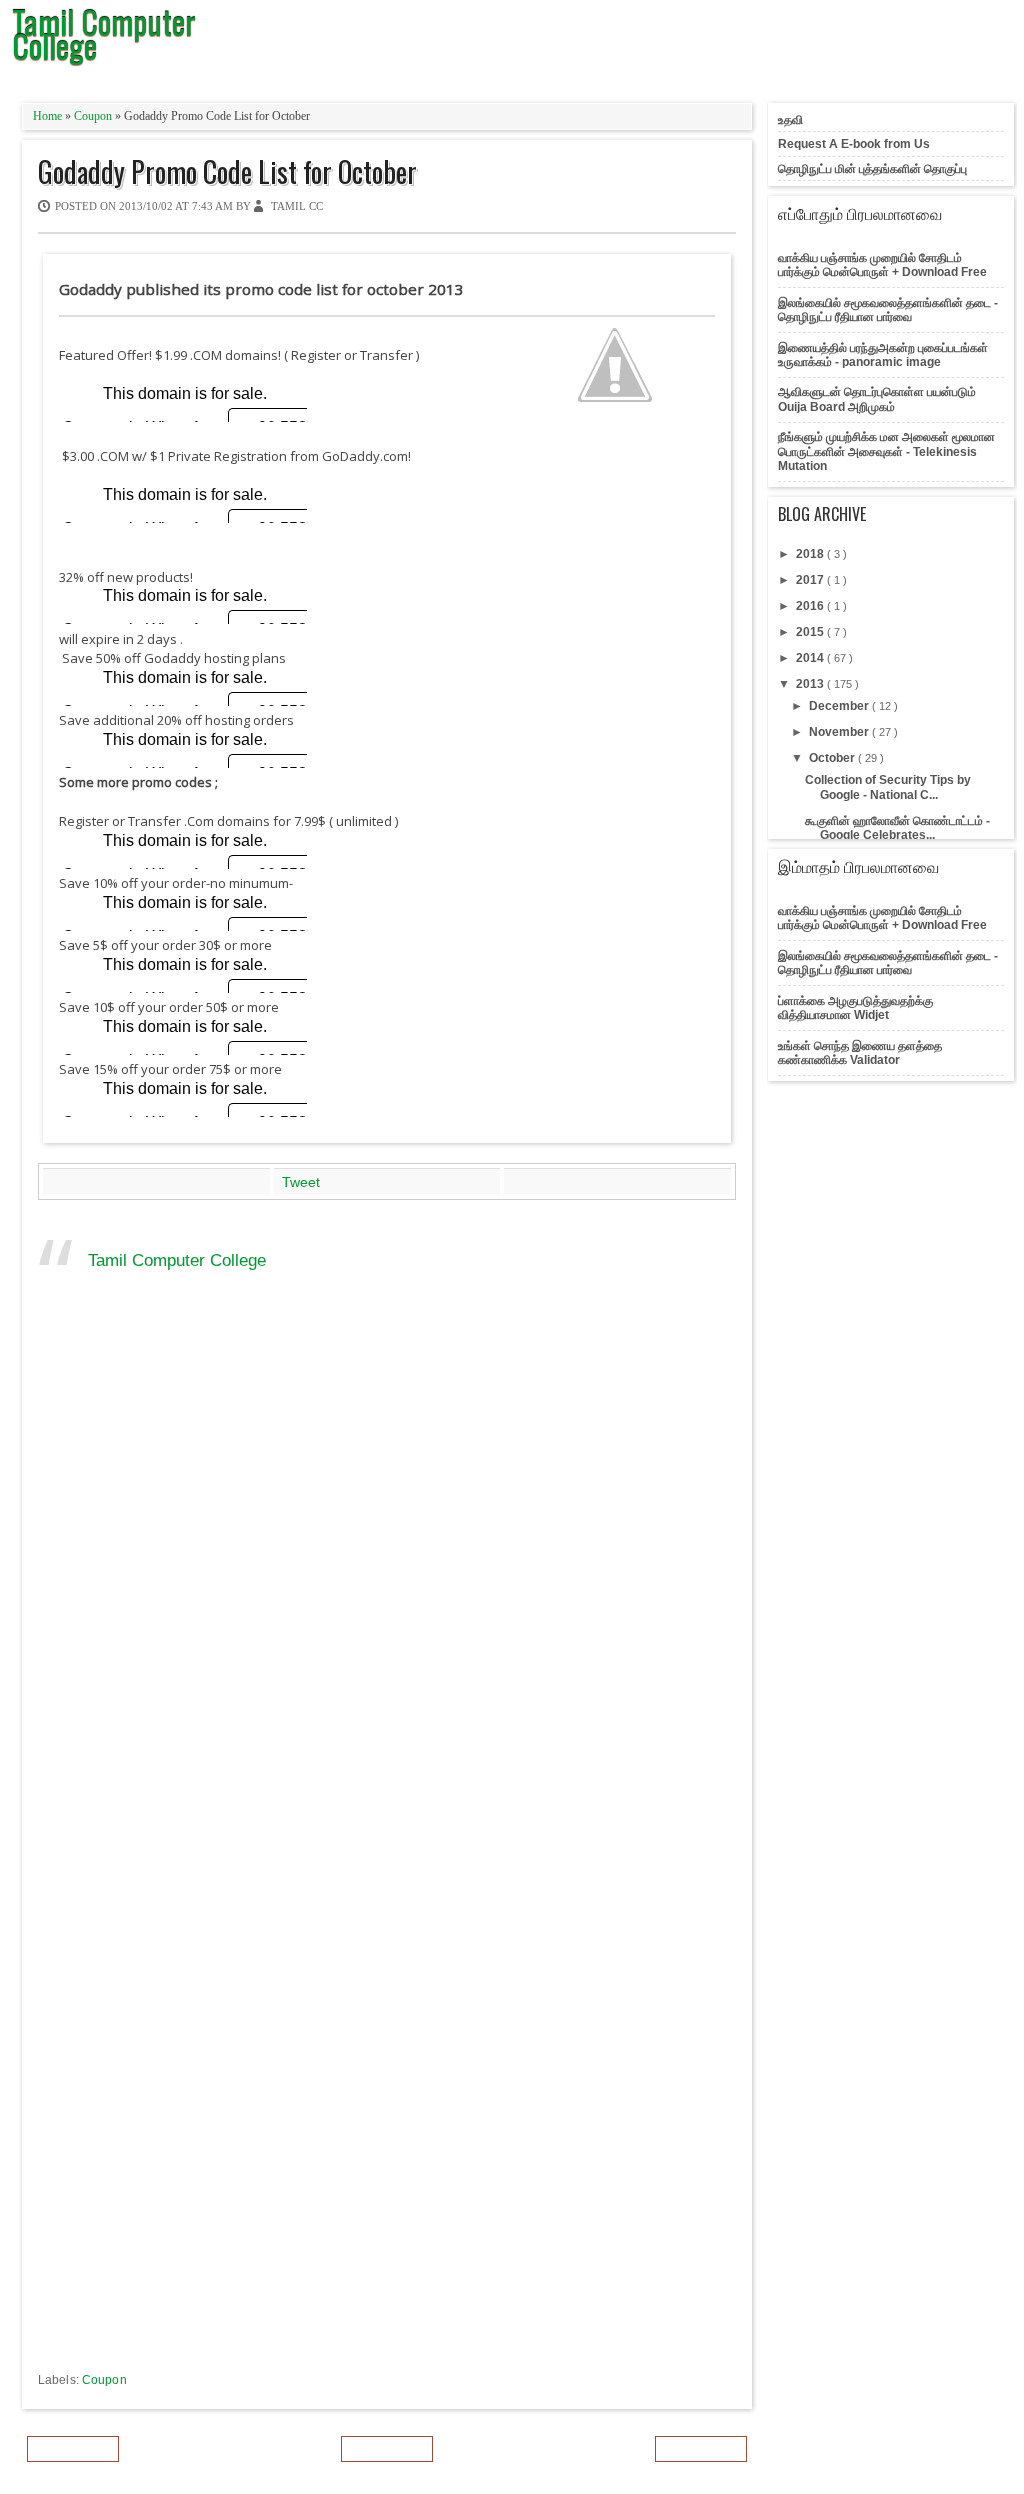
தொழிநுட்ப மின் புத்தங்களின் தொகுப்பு (872, 169)
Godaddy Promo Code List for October (227, 172)
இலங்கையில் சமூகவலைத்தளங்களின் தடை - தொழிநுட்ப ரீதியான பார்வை (888, 310)
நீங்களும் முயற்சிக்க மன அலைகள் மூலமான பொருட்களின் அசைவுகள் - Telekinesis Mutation (886, 451)
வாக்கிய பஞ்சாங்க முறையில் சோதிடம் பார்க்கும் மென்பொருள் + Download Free (882, 265)
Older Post (701, 2449)
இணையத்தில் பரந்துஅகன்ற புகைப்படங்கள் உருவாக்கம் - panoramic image (883, 355)
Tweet (301, 1182)
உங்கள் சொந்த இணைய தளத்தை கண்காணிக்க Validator (860, 1053)
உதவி (790, 120)
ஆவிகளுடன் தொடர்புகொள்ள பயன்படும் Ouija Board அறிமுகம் (877, 399)
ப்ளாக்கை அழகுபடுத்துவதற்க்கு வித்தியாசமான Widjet (855, 1008)
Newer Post (73, 2449)
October (833, 758)
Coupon (94, 116)
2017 (811, 580)
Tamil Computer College (177, 1260)
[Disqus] (387, 1589)
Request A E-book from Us (854, 144)
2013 (811, 684)
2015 (811, 632)
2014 (811, 658)
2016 (811, 606)
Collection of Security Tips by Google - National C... (888, 787)
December (840, 706)
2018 (811, 554)
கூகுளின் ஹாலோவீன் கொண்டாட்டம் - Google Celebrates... (897, 828)
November (840, 732)
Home (49, 116)
